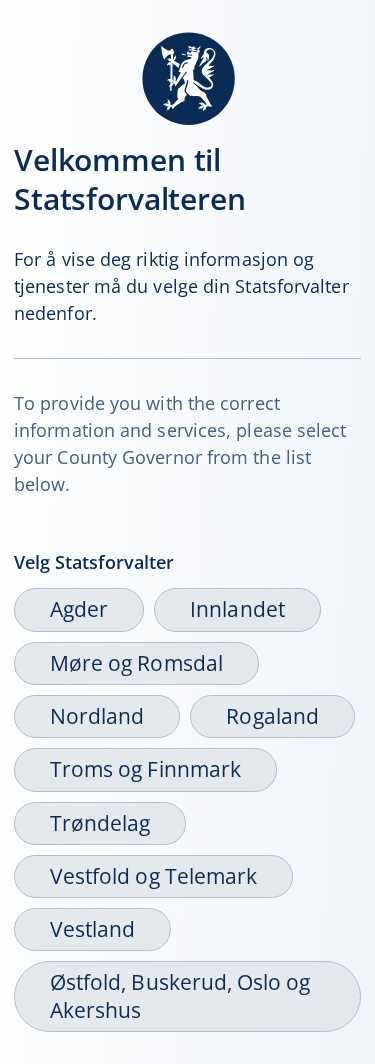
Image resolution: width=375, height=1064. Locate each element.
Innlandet (237, 609)
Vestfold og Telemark (153, 876)
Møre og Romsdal (136, 663)
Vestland (92, 929)
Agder (79, 609)
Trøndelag (100, 823)
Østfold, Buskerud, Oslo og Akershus (180, 995)
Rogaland (272, 716)
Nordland (97, 716)
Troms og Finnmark (145, 769)
